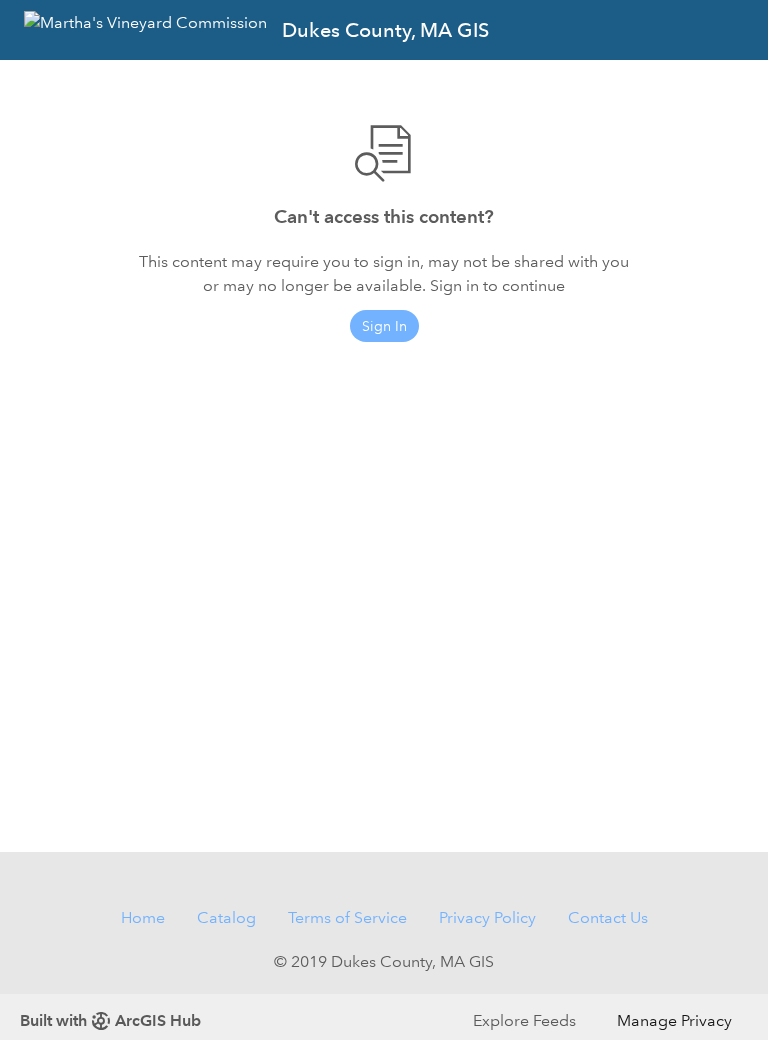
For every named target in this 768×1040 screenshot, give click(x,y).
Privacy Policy (487, 917)
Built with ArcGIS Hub (110, 1020)
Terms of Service (347, 917)
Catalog (226, 917)
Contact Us (608, 917)
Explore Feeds (524, 1020)
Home (143, 917)
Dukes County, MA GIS (385, 30)
